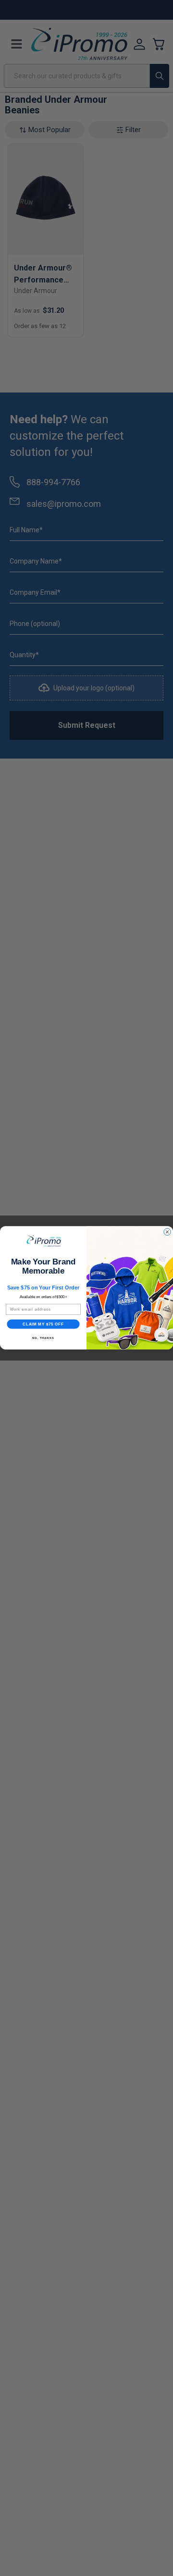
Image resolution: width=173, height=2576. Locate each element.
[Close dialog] (167, 1232)
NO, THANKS (43, 1338)
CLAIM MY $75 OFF (43, 1324)
